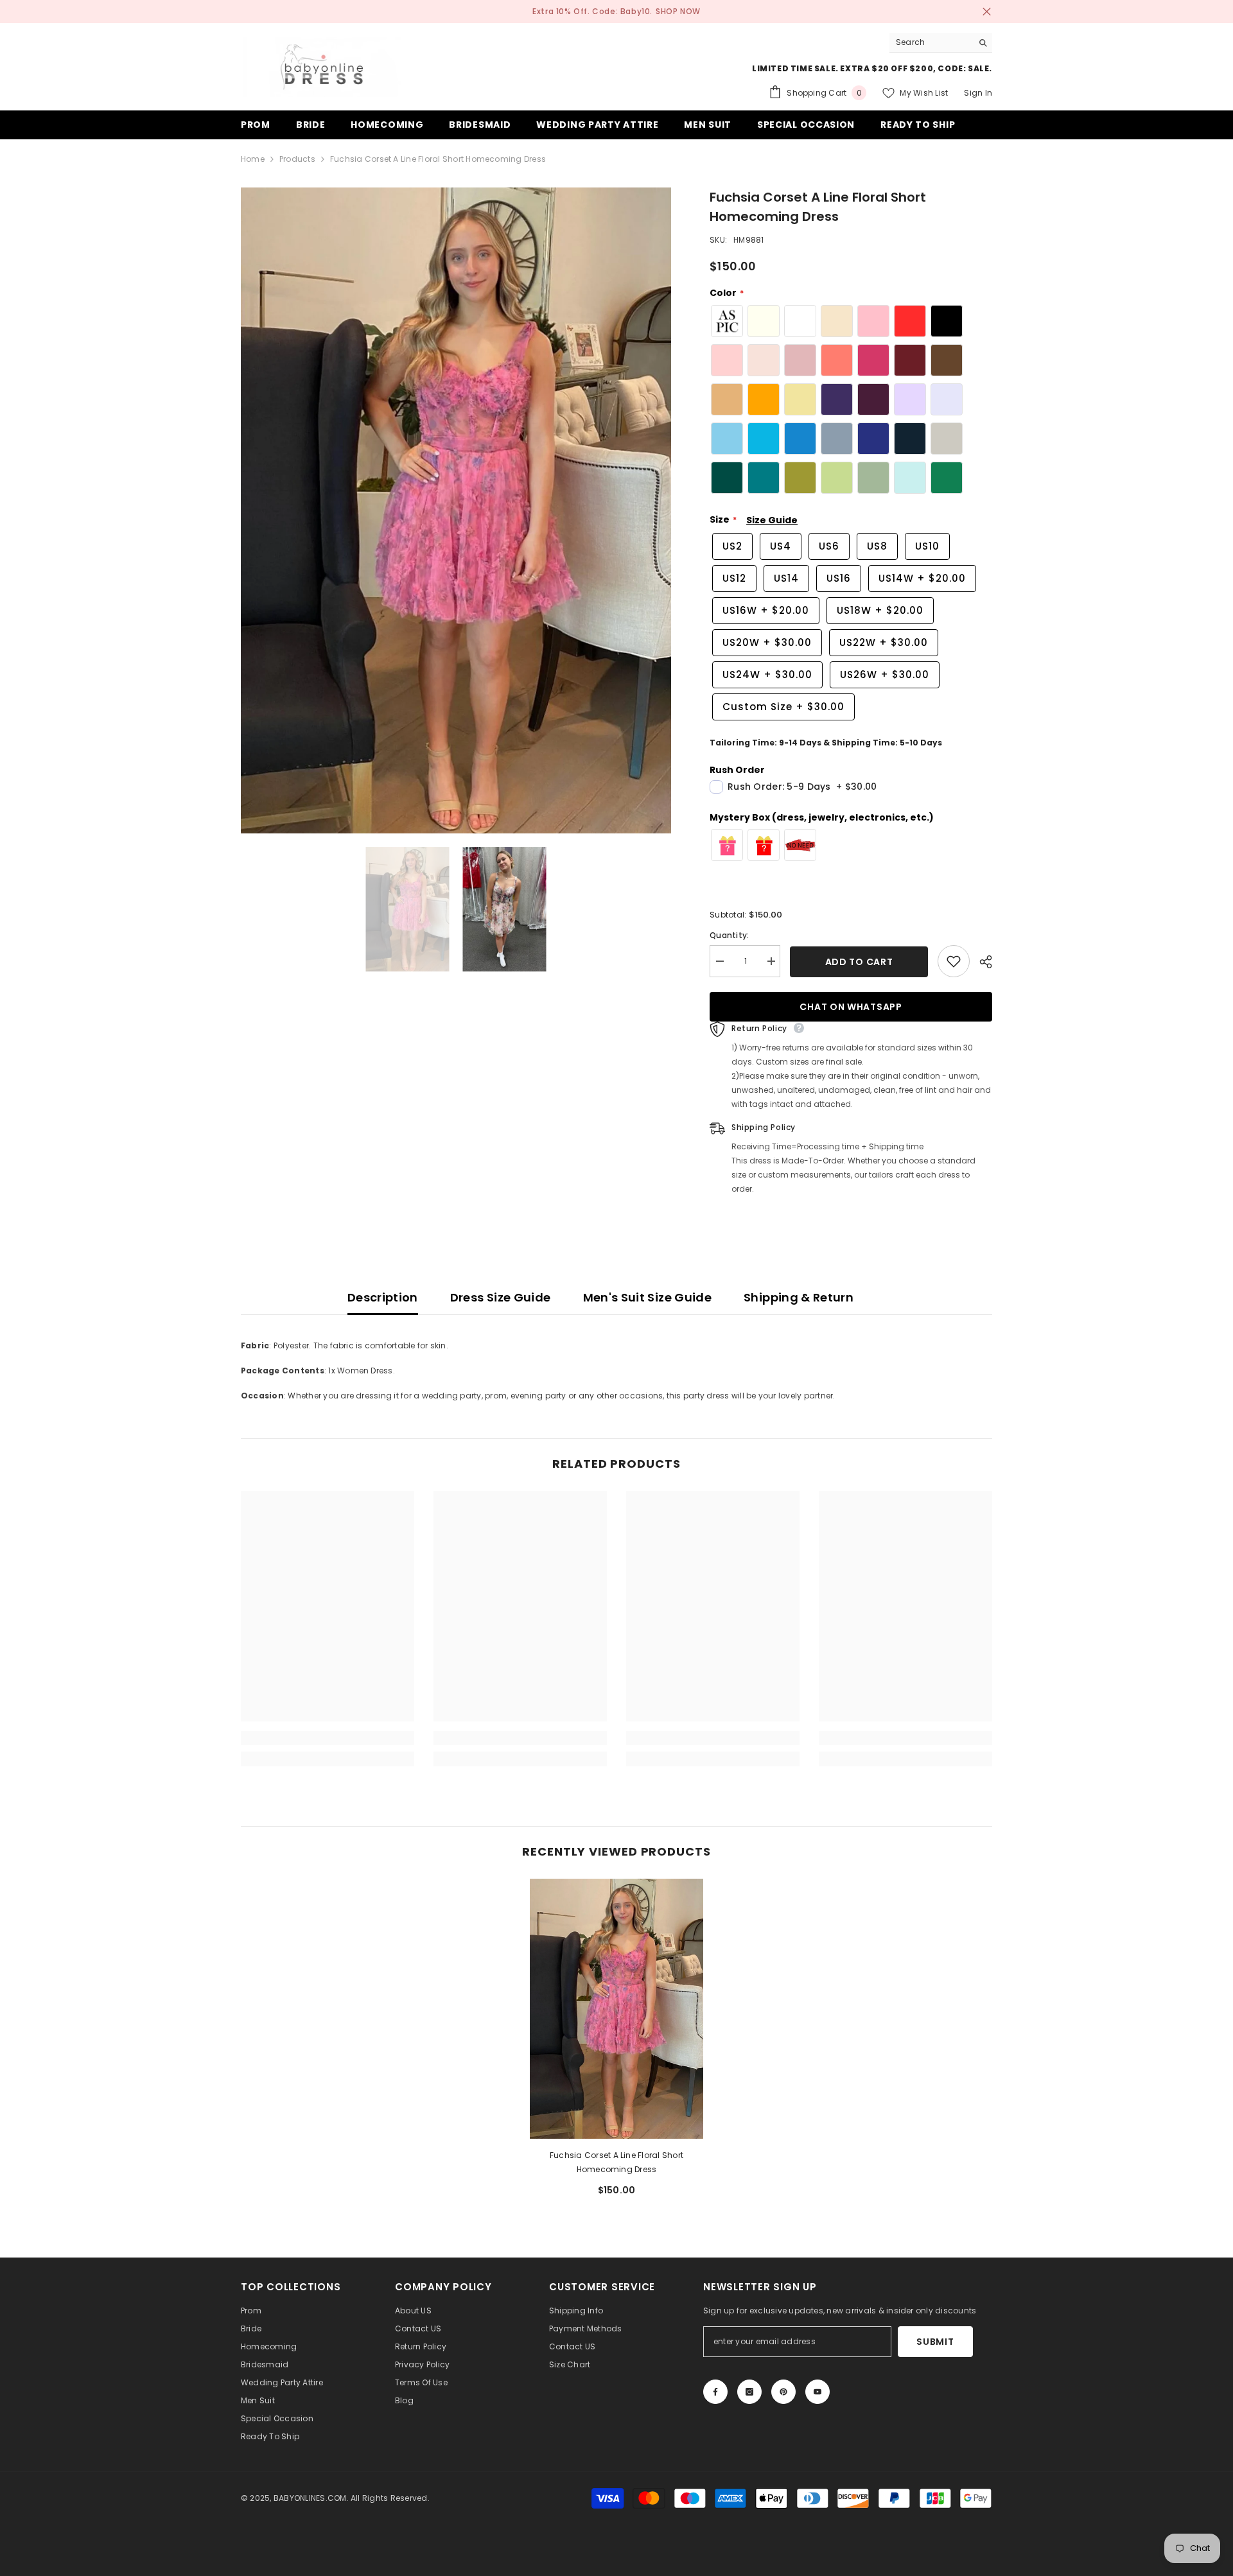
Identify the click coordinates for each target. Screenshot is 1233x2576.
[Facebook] (715, 2392)
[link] (328, 1738)
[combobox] (931, 42)
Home (253, 159)
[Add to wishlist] (954, 961)
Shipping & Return (799, 1297)
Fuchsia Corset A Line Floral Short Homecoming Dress (616, 2162)
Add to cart (859, 962)
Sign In (978, 93)
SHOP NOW (678, 11)
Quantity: (729, 935)
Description (383, 1297)
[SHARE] (981, 962)
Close (987, 12)
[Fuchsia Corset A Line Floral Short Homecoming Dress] (616, 2009)
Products (297, 159)
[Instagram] (749, 2392)
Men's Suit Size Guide (648, 1297)
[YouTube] (818, 2392)
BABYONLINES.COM (310, 2498)
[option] (456, 511)
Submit (935, 2342)
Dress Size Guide (501, 1297)
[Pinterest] (783, 2392)
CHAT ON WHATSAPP (851, 1007)
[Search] (941, 43)
